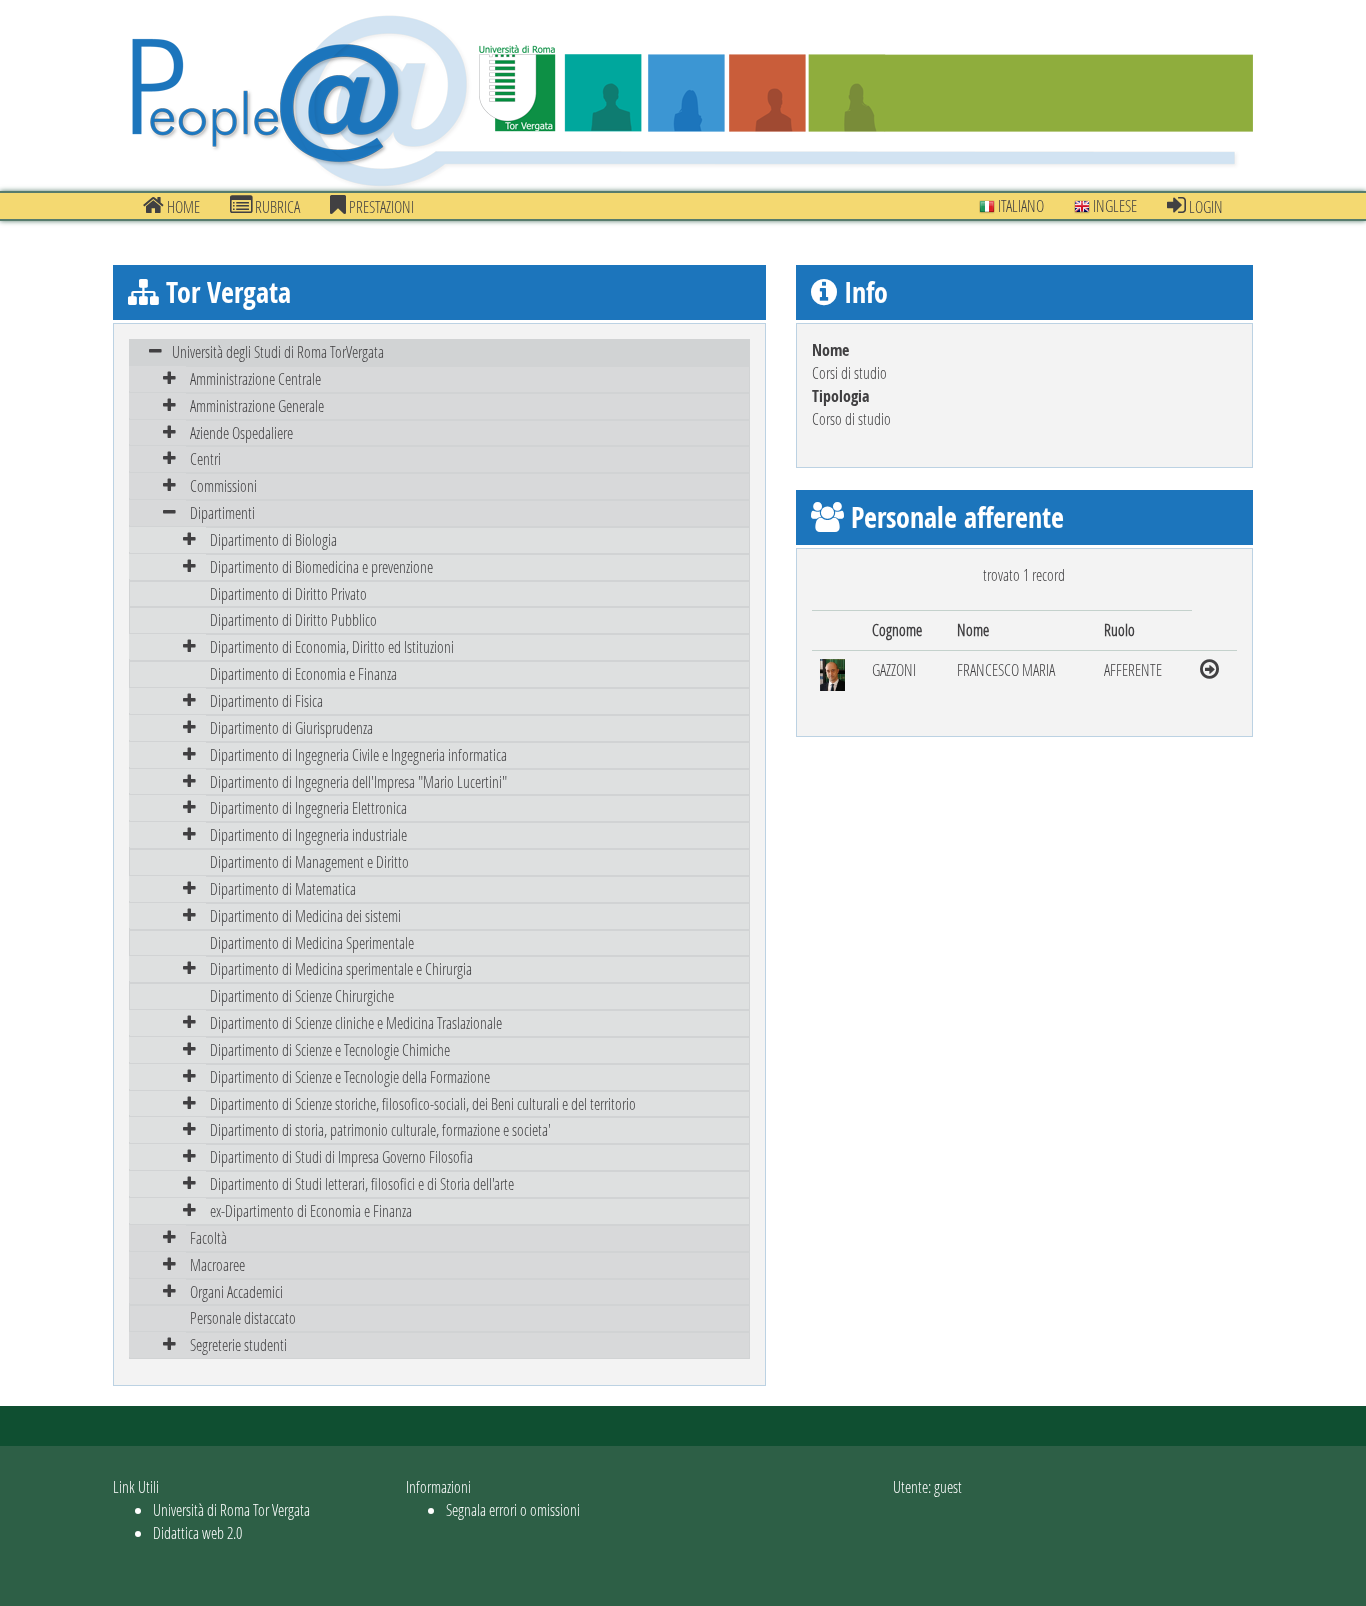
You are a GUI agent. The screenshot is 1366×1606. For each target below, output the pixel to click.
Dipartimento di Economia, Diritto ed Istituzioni (332, 646)
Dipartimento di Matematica (283, 888)
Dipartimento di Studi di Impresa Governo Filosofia (341, 1156)
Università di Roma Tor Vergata (231, 1509)
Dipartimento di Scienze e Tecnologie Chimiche (330, 1049)
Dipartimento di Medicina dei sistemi (305, 915)
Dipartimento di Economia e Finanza (303, 673)
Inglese (1113, 205)
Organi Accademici (236, 1291)
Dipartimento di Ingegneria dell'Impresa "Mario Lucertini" (358, 781)
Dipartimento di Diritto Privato (288, 593)
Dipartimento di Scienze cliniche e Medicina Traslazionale (356, 1022)
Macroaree (217, 1264)
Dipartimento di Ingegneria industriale (308, 834)
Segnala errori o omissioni (513, 1509)
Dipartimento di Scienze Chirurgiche (302, 995)
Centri (205, 458)
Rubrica (276, 206)
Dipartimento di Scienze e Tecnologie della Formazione (350, 1076)
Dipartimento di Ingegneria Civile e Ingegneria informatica (358, 754)
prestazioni (380, 206)
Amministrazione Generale (257, 405)
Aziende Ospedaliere (241, 432)
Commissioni (223, 485)
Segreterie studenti (238, 1344)
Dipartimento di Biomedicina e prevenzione (321, 566)
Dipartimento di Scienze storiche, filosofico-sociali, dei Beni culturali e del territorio (423, 1103)
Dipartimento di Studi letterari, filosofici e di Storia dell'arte (362, 1183)
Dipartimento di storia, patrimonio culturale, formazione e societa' (380, 1129)
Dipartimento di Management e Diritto (309, 861)
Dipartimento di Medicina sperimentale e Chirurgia (341, 968)
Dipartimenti (222, 512)
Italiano (1019, 205)
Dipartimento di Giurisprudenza (291, 727)
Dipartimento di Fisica (266, 700)
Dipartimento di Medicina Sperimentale (312, 942)
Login (1204, 206)
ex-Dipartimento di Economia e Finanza (311, 1210)
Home (182, 206)
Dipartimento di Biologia (273, 539)
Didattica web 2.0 (197, 1532)
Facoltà (208, 1237)
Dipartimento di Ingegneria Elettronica (308, 807)
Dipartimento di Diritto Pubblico (293, 619)
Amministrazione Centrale (255, 378)
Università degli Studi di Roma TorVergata (278, 351)
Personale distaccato (243, 1317)
